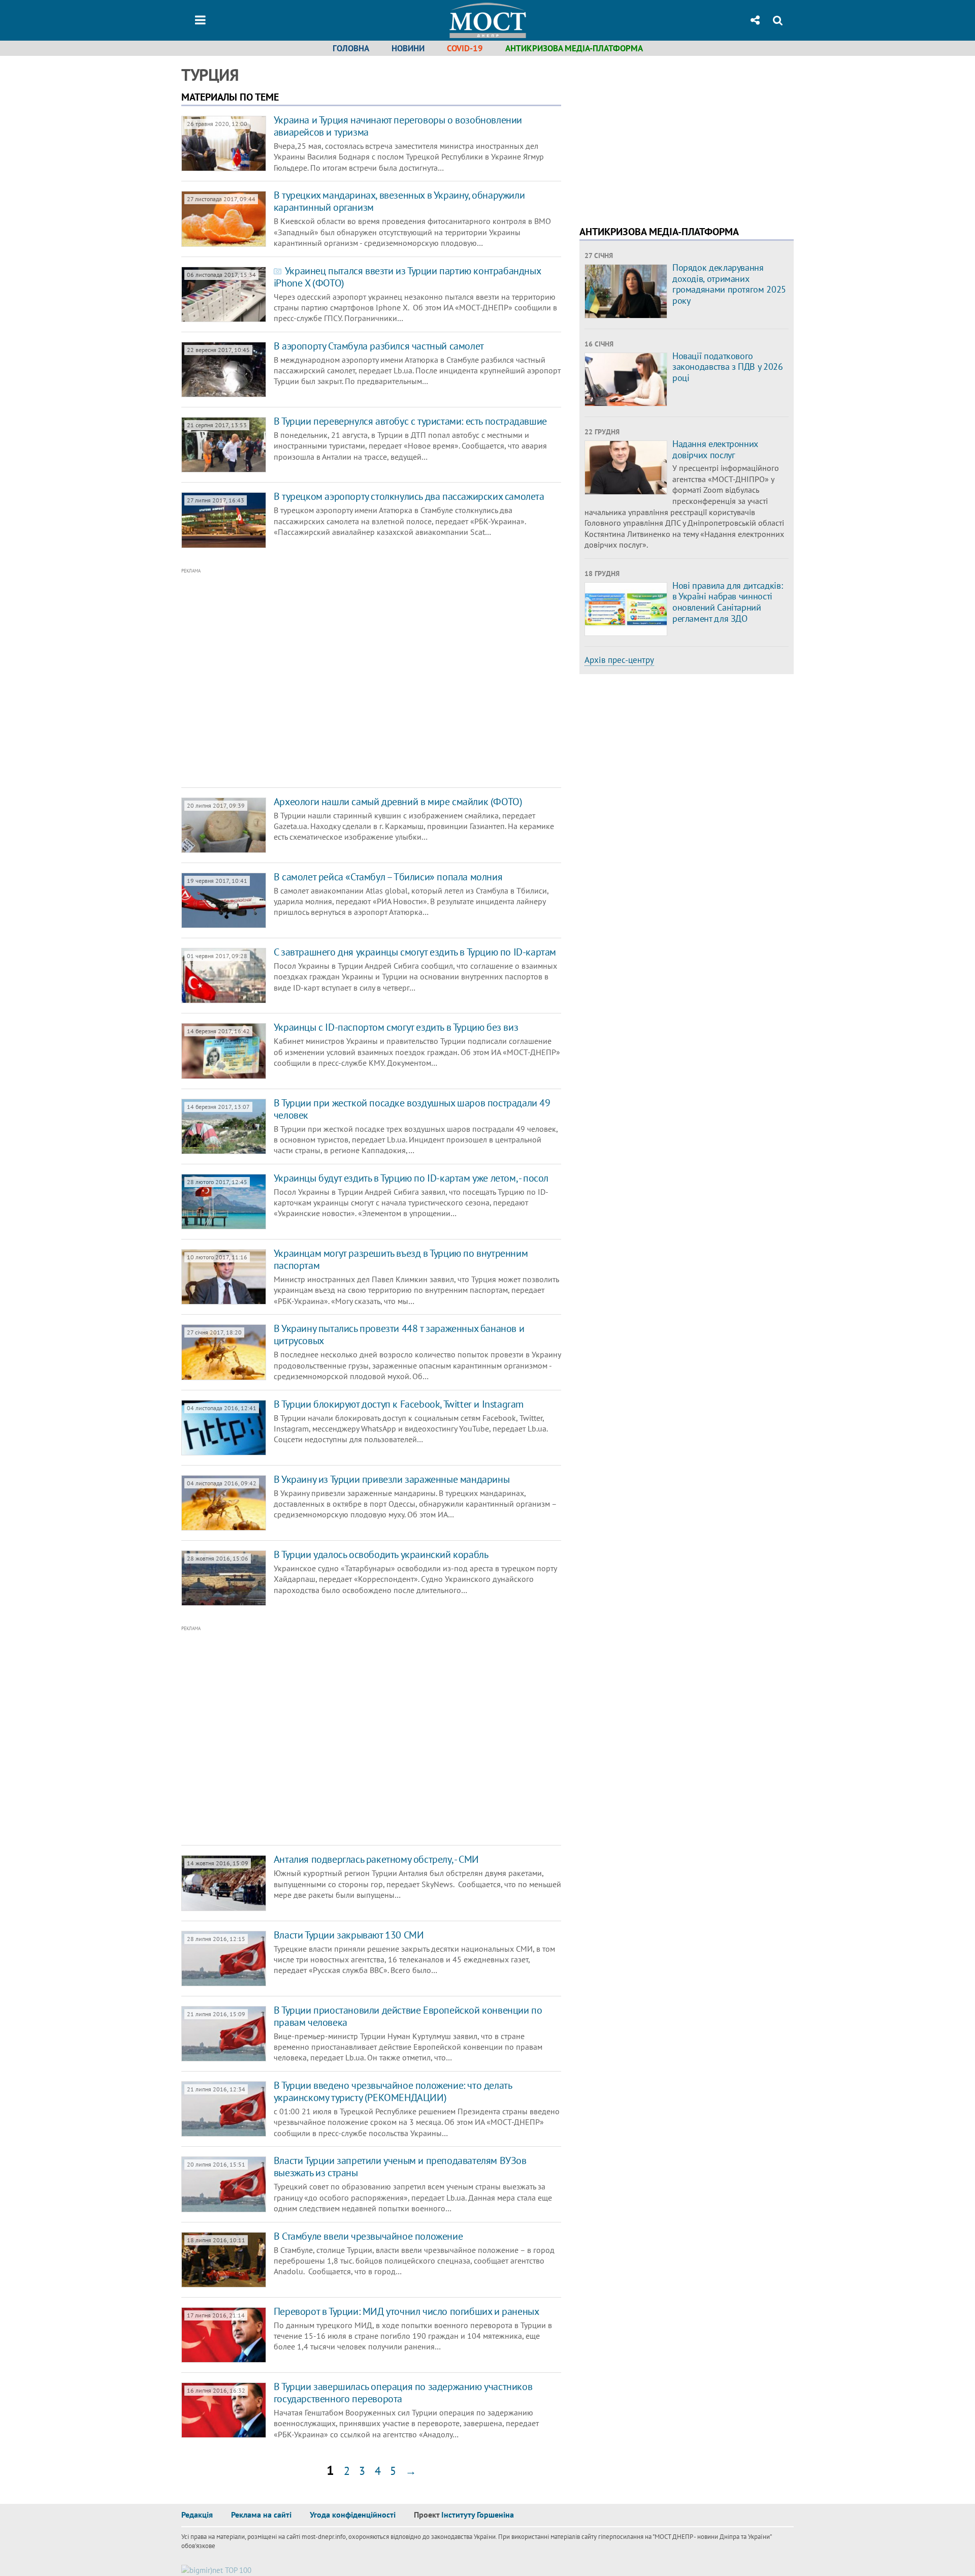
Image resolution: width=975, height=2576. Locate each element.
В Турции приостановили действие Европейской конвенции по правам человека (408, 2016)
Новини (408, 48)
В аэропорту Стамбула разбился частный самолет (379, 346)
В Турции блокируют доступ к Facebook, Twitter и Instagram (399, 1404)
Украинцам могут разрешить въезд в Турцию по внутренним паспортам (401, 1259)
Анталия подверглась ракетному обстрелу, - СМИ (376, 1859)
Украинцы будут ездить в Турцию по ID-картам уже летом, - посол (411, 1178)
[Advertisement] (329, 678)
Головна (351, 48)
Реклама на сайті (261, 2515)
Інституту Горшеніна (478, 2515)
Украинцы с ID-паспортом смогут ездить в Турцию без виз (396, 1027)
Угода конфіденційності (353, 2515)
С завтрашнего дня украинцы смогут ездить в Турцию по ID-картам (415, 952)
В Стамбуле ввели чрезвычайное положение (368, 2236)
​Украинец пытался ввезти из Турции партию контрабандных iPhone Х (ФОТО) (407, 277)
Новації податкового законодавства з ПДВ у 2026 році (728, 367)
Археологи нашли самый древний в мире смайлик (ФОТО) (398, 802)
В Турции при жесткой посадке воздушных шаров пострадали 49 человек (412, 1109)
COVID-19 (465, 48)
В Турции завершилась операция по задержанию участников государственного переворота (403, 2393)
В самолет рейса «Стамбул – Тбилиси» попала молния (388, 877)
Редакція (197, 2515)
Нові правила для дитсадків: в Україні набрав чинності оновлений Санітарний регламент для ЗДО (727, 602)
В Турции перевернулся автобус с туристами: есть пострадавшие (410, 421)
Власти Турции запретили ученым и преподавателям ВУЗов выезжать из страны (400, 2167)
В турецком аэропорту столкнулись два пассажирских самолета (409, 496)
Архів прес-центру (619, 660)
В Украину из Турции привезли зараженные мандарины (392, 1479)
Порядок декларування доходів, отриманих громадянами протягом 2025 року (729, 284)
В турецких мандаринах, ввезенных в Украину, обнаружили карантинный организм (399, 201)
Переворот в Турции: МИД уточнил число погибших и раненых (407, 2311)
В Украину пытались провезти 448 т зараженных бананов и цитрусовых (399, 1334)
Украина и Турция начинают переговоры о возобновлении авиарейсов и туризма (398, 126)
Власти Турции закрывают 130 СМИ (349, 1935)
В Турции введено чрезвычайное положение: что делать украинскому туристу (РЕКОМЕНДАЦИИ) (393, 2091)
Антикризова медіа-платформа (574, 48)
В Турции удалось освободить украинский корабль (381, 1554)
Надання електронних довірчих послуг (715, 449)
